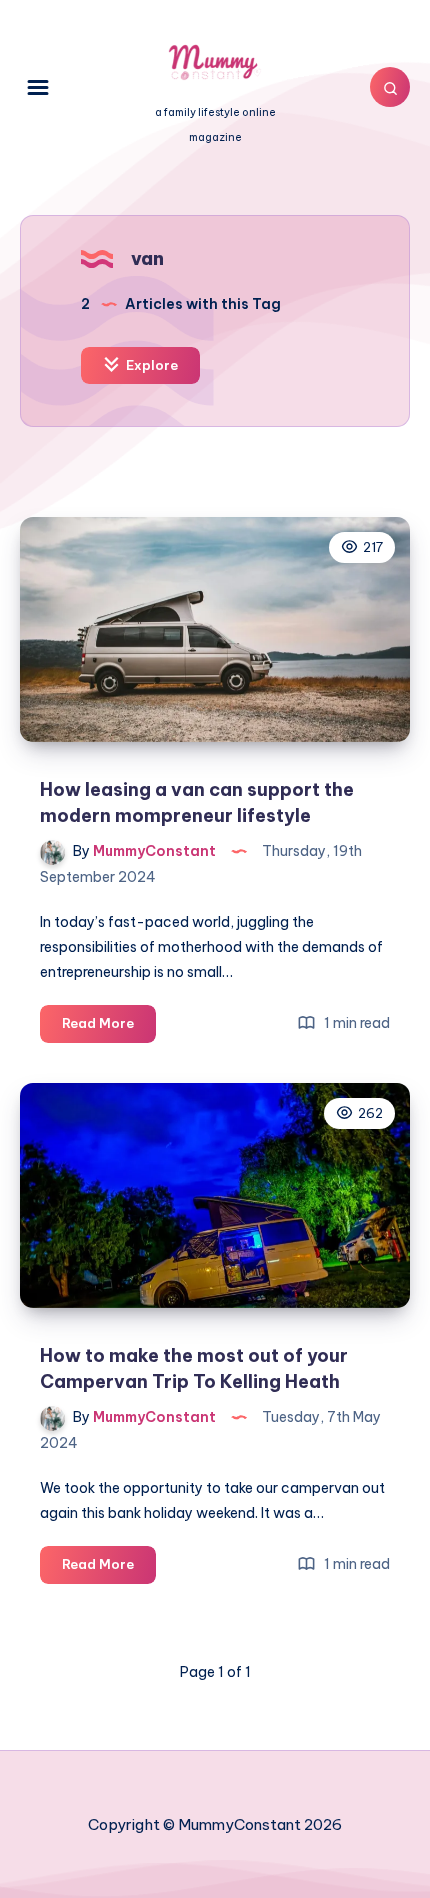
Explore (150, 365)
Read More (109, 1028)
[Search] (390, 87)
